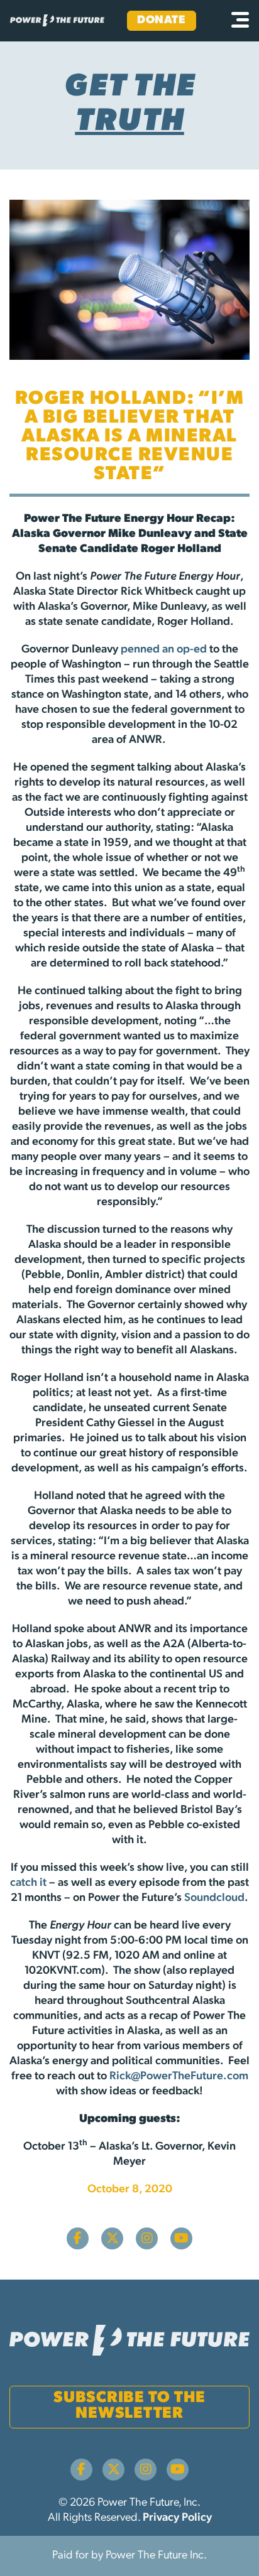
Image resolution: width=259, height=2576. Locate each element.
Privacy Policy (177, 2518)
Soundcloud (214, 1898)
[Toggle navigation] (240, 21)
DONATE (161, 21)
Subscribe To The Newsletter (129, 2406)
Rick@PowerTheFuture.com (179, 2077)
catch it (28, 1883)
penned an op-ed (164, 650)
